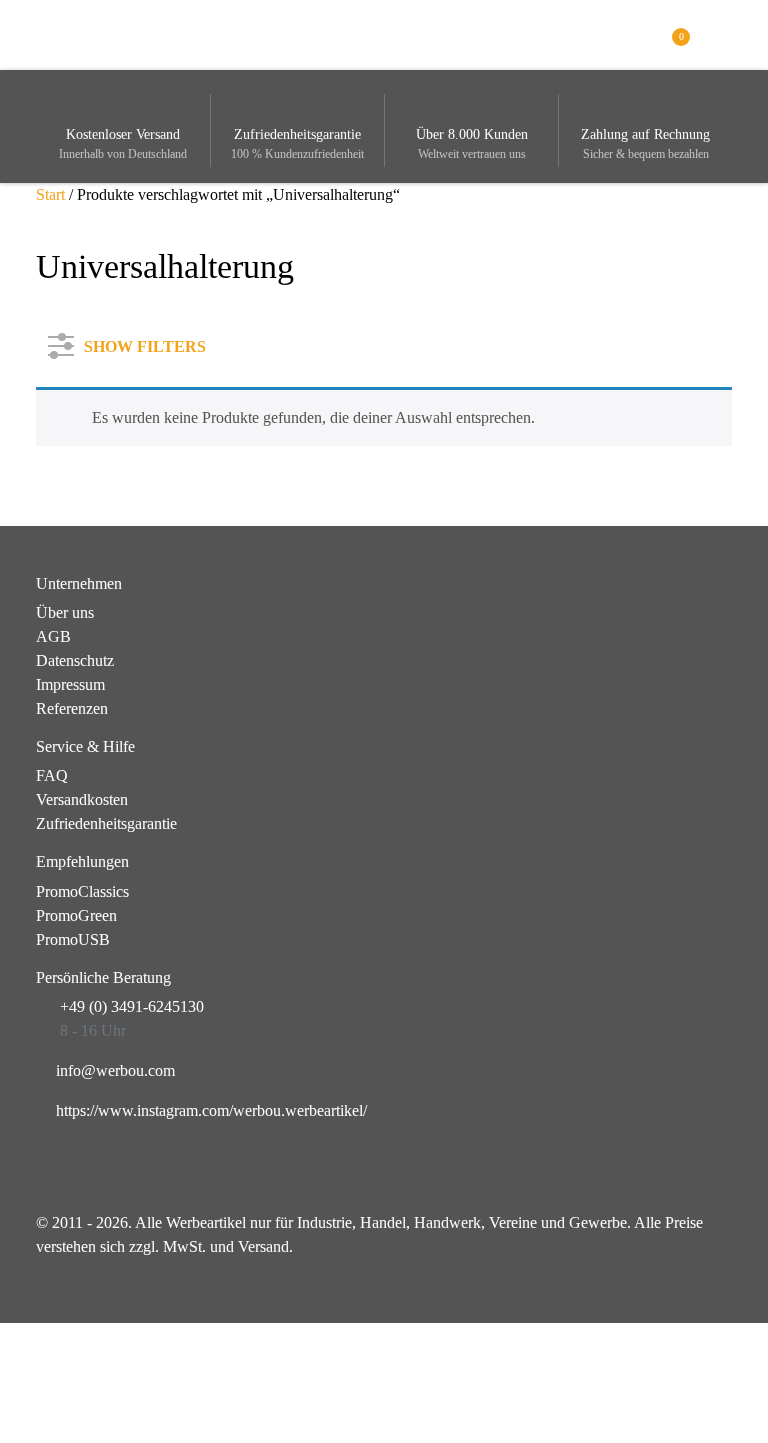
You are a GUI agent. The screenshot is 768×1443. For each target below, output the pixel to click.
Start (50, 194)
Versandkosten (82, 799)
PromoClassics (82, 891)
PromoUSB (73, 939)
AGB (53, 636)
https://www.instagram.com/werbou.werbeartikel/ (211, 1110)
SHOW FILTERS (145, 342)
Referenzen (72, 708)
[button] (721, 33)
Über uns (65, 612)
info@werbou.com (115, 1070)
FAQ (52, 775)
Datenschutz (75, 660)
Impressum (70, 684)
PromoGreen (76, 915)
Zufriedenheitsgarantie (106, 823)
